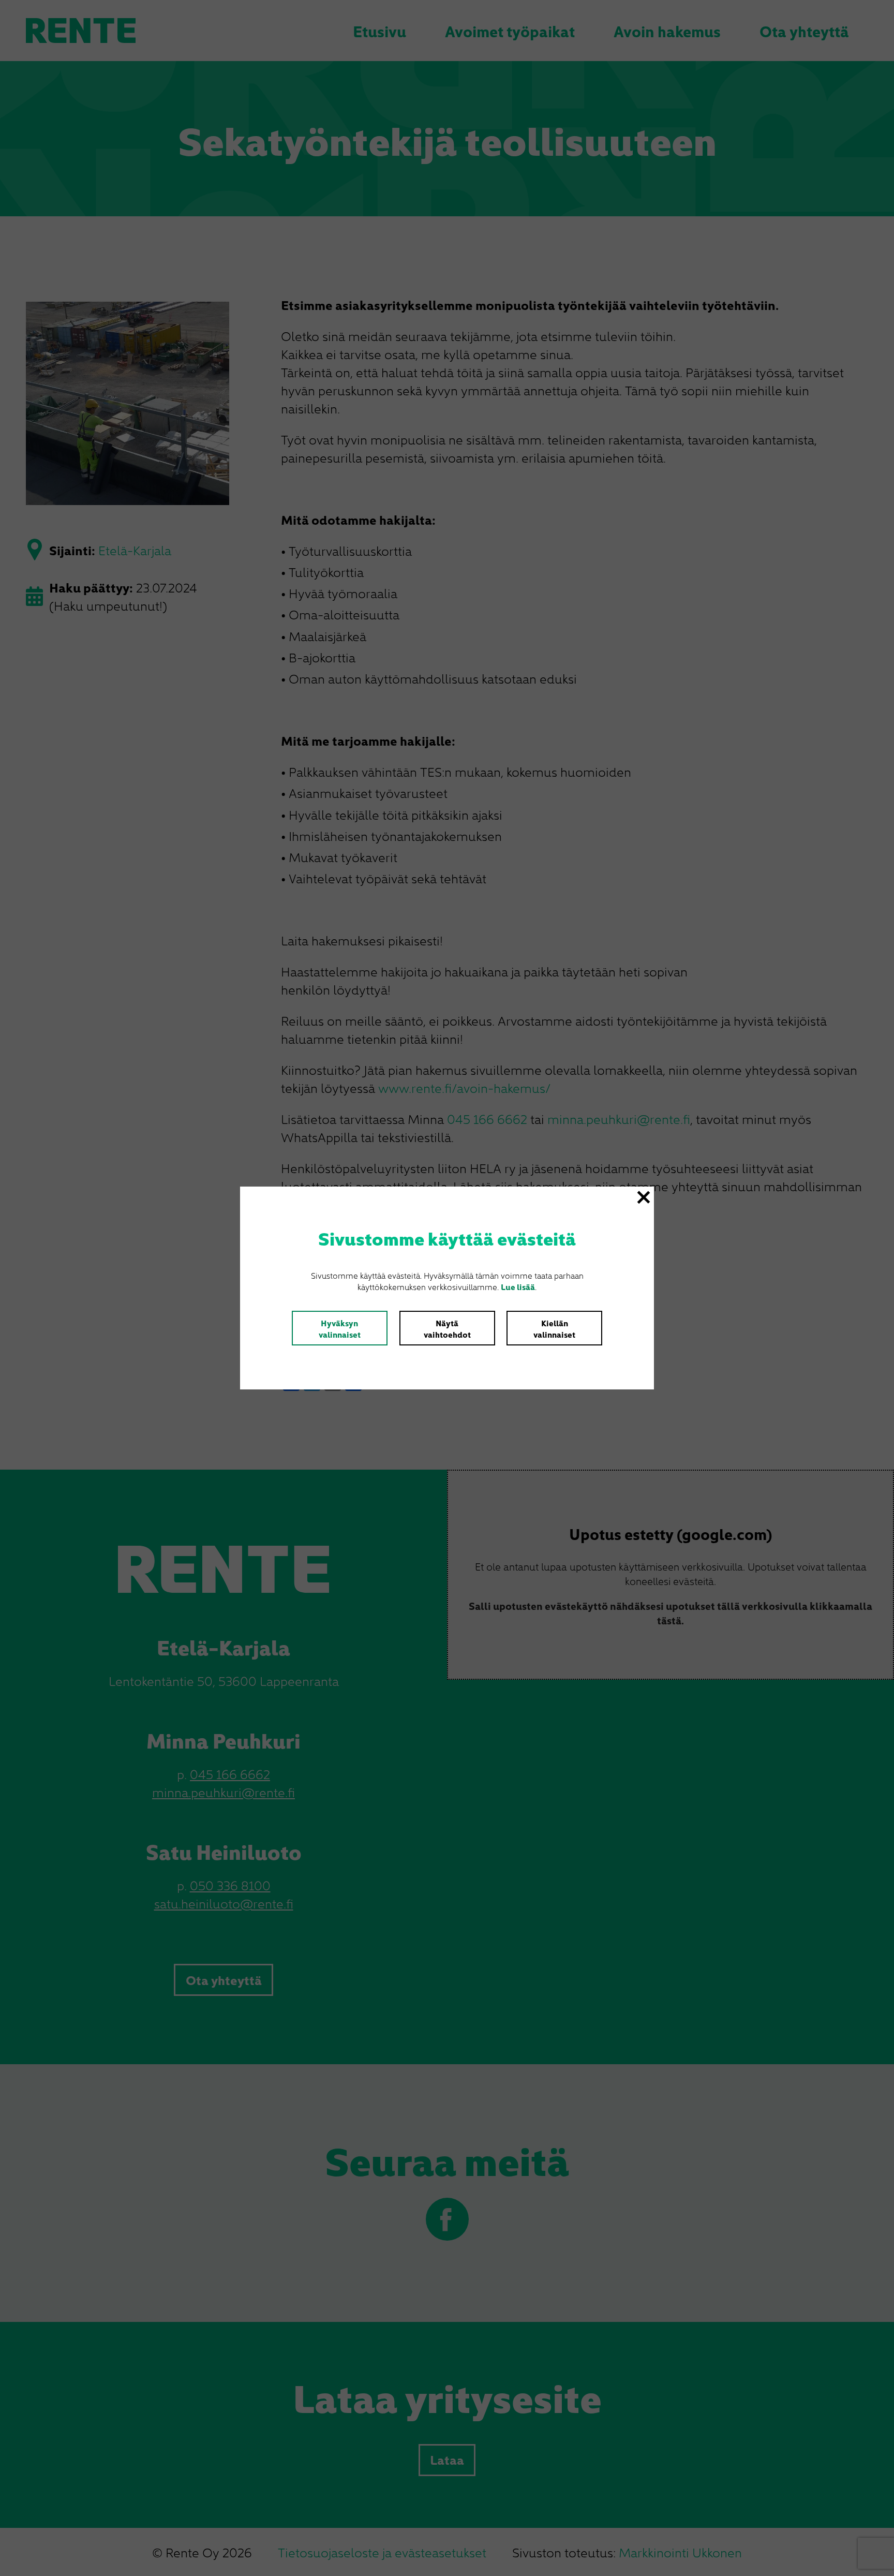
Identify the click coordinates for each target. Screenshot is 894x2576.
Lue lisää (518, 1286)
